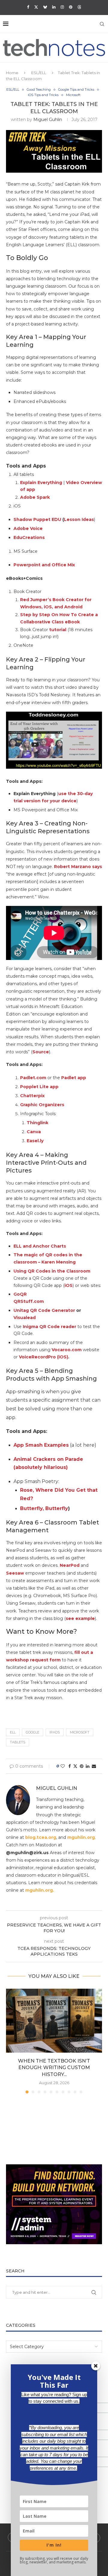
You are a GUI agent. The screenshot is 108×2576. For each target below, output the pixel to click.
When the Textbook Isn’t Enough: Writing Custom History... (54, 2068)
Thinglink (37, 1123)
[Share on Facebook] (70, 1766)
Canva (34, 1132)
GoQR (20, 1294)
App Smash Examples (41, 1445)
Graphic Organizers (42, 1105)
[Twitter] (36, 7)
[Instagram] (62, 7)
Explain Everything (41, 483)
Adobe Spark (35, 497)
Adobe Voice (28, 528)
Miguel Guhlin (48, 120)
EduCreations (29, 537)
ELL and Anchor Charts (40, 1246)
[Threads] (79, 7)
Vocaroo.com (67, 1350)
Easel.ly (35, 1141)
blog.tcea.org (41, 1837)
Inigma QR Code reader (49, 1327)
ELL (13, 1732)
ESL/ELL (39, 73)
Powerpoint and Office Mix (44, 565)
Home (12, 73)
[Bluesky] (45, 7)
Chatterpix (32, 1096)
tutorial (58, 630)
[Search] (102, 24)
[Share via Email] (94, 1766)
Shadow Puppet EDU (37, 519)
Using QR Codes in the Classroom (52, 1271)
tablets (18, 1742)
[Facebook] (28, 7)
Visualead (25, 1318)
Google (33, 1732)
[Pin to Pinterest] (82, 1766)
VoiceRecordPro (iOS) (43, 1357)
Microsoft (80, 1732)
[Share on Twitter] (75, 1766)
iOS (69, 1285)
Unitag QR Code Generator (44, 1310)
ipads (55, 1732)
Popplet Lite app (39, 1087)
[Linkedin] (54, 7)
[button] (11, 2041)
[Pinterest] (71, 7)
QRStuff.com (29, 1301)
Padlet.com (33, 1078)
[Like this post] (63, 1766)
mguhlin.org (81, 1837)
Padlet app (74, 1078)
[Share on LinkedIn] (88, 1766)
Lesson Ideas (79, 519)
